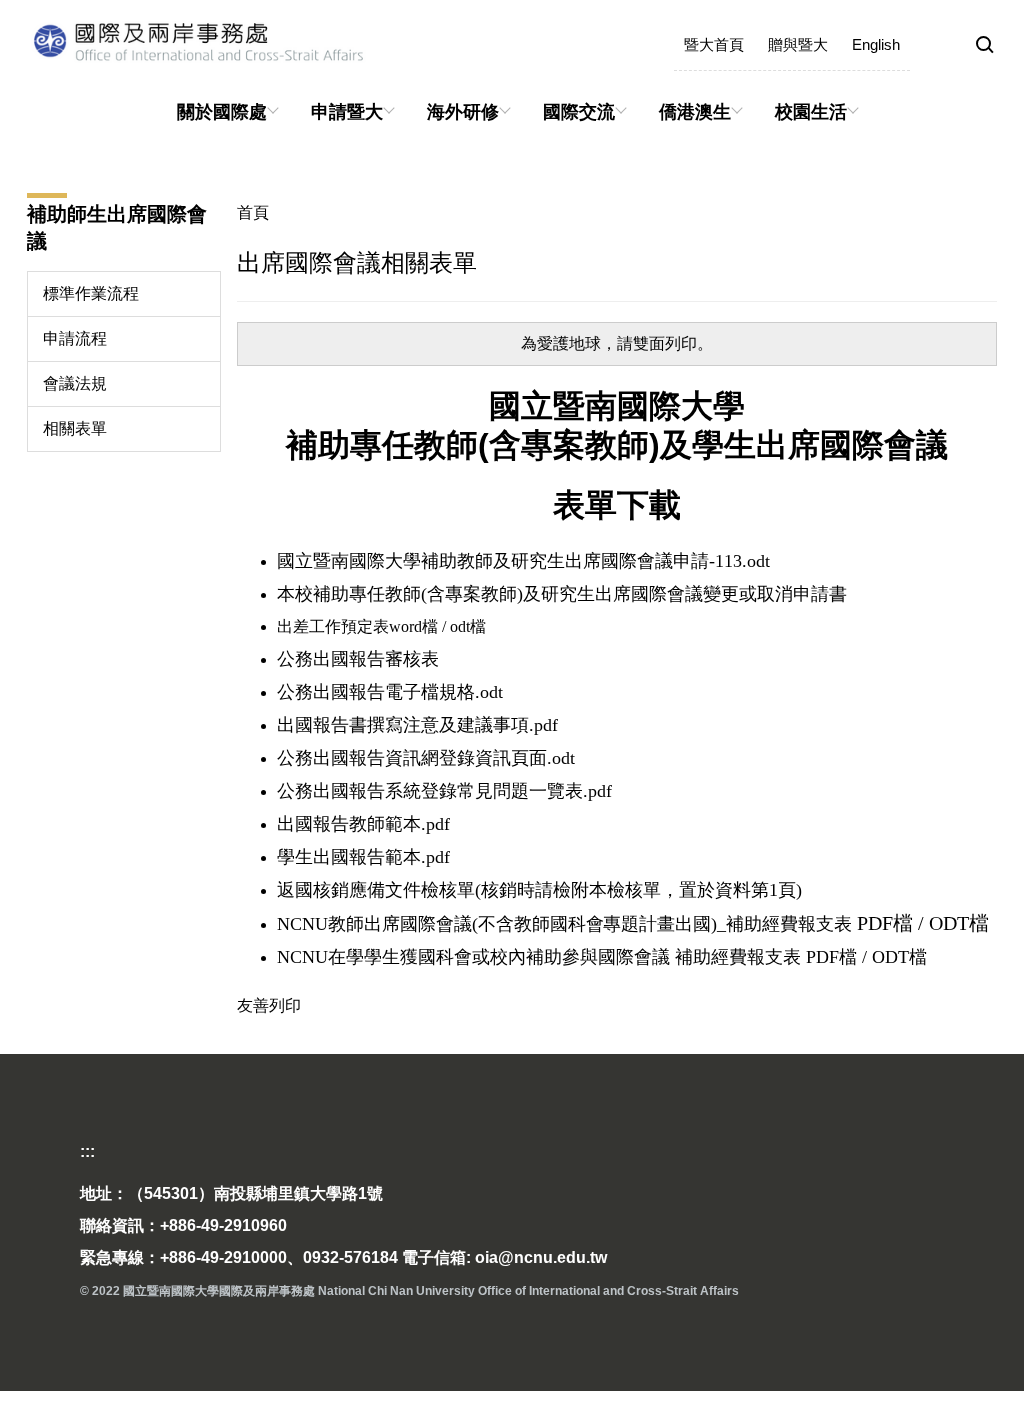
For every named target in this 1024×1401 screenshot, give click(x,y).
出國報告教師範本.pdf (363, 824)
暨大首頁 (714, 44)
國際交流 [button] (579, 112)
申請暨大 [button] (347, 112)
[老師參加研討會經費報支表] (915, 923)
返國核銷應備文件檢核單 (376, 890)
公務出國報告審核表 (358, 659)
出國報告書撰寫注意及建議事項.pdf (417, 725)
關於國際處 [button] (222, 112)
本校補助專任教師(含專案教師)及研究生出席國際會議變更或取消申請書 (562, 594)
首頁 (253, 212)
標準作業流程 (91, 293)
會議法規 (75, 383)
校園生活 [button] (811, 112)
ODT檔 (959, 923)
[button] (985, 46)
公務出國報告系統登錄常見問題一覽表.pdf (444, 791)
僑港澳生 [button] (695, 112)
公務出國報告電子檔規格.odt (390, 692)
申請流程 (75, 338)
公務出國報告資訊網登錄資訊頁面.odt (426, 758)
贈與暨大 (798, 44)
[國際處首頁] (277, 41)
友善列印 (269, 1005)
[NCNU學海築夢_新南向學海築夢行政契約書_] (440, 626)
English (876, 44)
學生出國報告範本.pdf (363, 857)
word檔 (413, 626)
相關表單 (75, 428)
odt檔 (466, 626)
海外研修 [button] (463, 112)
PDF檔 (882, 923)
